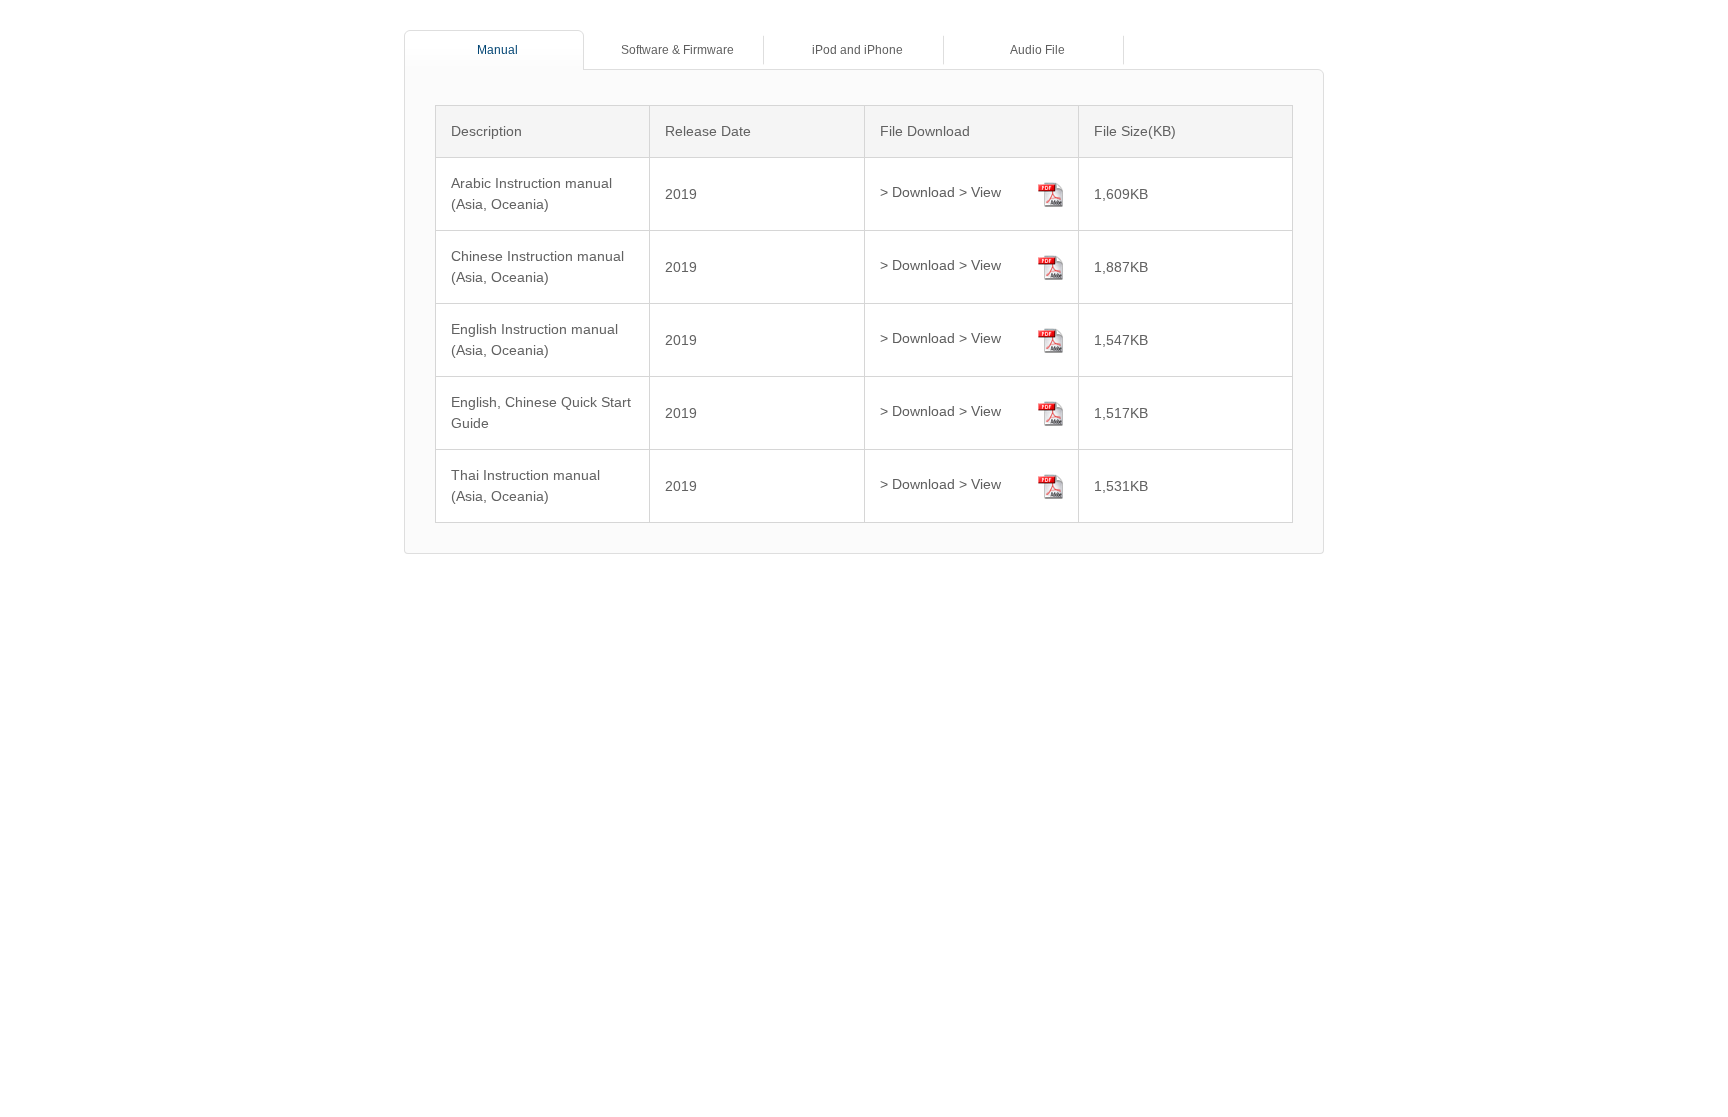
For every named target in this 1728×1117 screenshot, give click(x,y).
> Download (917, 192)
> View (980, 192)
